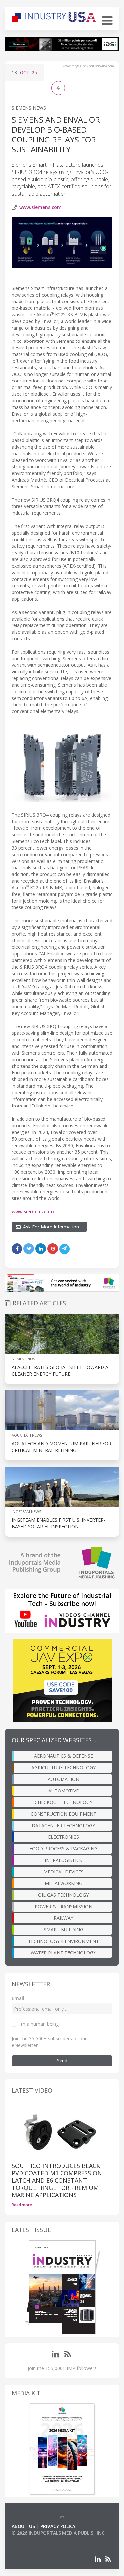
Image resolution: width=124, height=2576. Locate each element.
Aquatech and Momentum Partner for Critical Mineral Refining (62, 1447)
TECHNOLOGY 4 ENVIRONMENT (63, 1941)
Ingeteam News (26, 1512)
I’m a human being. (39, 2024)
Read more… (23, 2205)
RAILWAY (63, 1918)
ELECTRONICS (63, 1837)
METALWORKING (63, 1883)
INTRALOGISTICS (63, 1860)
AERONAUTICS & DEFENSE (63, 1756)
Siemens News (29, 108)
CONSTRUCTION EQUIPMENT (63, 1814)
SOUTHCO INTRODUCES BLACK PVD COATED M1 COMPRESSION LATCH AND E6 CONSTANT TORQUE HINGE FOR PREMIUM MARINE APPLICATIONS (57, 2180)
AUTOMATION (63, 1779)
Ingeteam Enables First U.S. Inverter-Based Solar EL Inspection (58, 1523)
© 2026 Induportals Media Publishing (58, 2533)
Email (18, 1998)
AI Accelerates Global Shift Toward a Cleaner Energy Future (60, 1370)
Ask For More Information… (52, 1227)
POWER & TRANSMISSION (63, 1906)
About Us (23, 2526)
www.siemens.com (40, 207)
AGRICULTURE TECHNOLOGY (63, 1768)
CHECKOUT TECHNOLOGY (63, 1802)
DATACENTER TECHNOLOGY (63, 1825)
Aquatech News (27, 1435)
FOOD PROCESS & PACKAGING (63, 1849)
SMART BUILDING (63, 1930)
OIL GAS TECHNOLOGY (63, 1895)
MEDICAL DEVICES (63, 1872)
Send (62, 2060)
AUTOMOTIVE (63, 1791)
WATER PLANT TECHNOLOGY (63, 1953)
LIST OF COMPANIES (34, 2539)
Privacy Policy (58, 2526)
